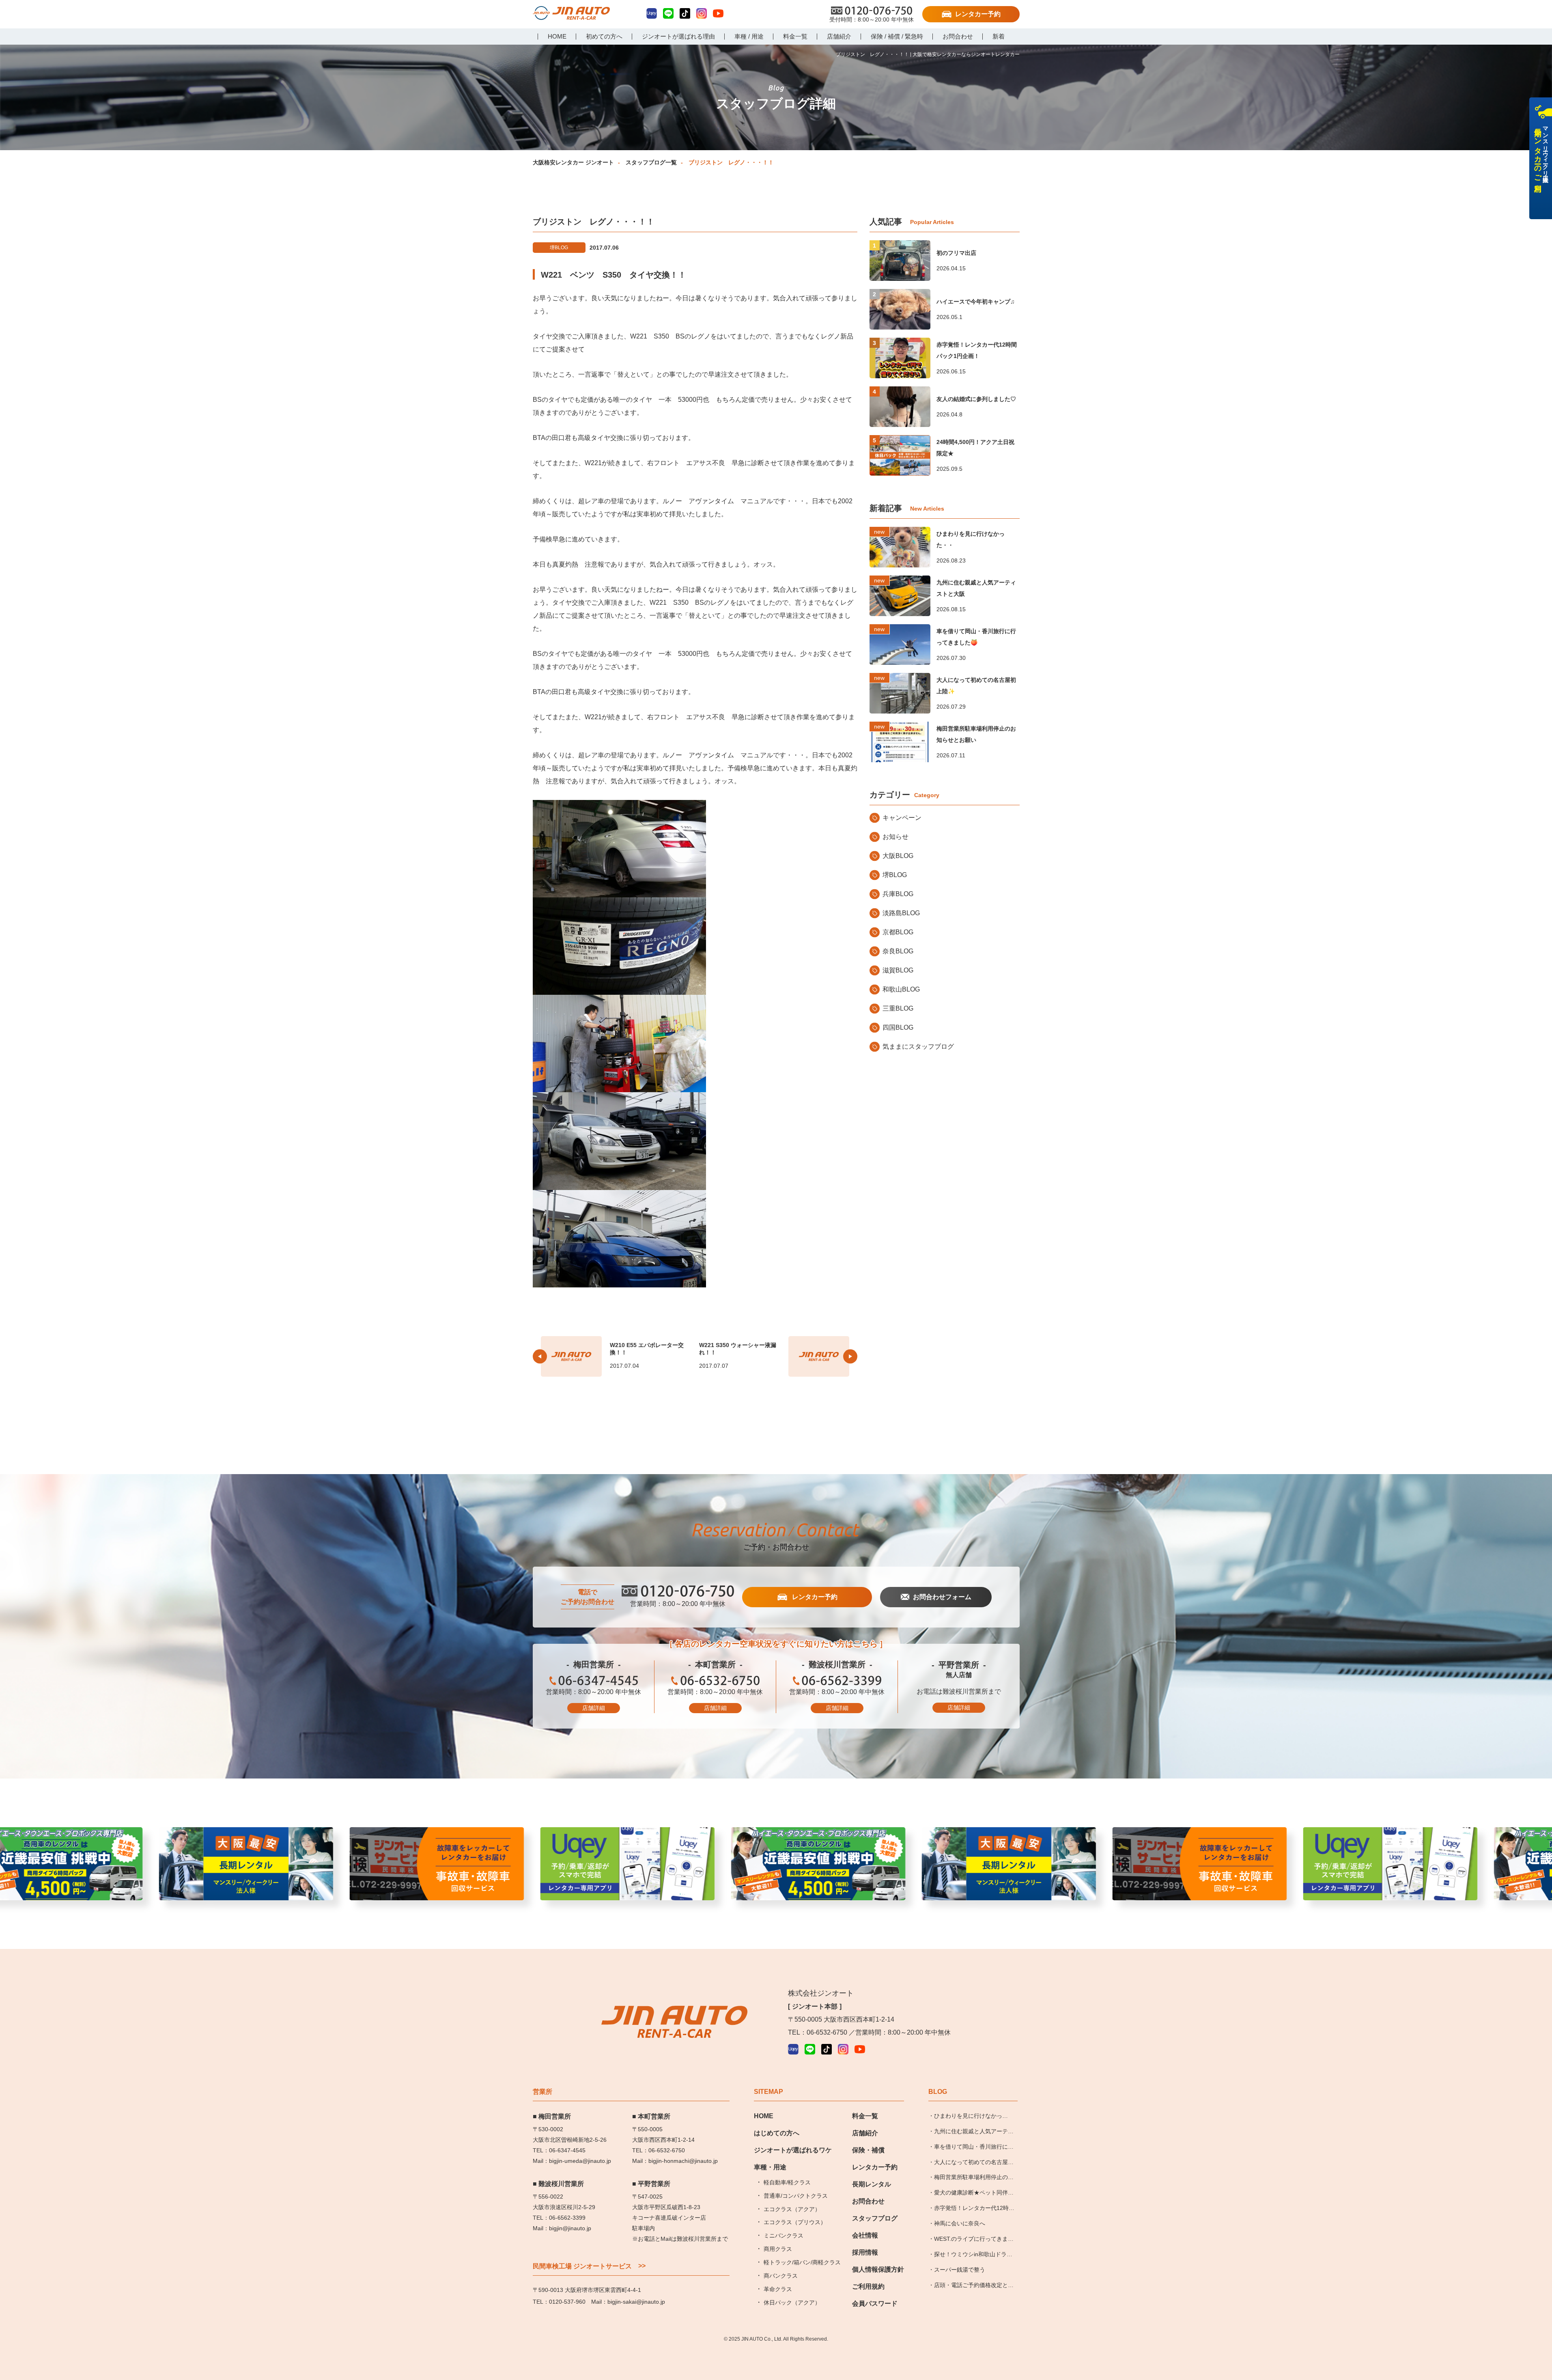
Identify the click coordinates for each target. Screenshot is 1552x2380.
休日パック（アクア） (792, 2302)
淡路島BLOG (901, 913)
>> (642, 2266)
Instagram (702, 13)
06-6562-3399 (837, 1681)
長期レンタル (872, 2184)
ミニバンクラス (784, 2236)
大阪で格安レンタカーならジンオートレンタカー (571, 15)
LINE (668, 13)
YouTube (718, 13)
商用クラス (778, 2249)
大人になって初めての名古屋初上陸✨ (974, 2164)
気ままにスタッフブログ (918, 1047)
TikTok (685, 13)
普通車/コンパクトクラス (796, 2196)
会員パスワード (875, 2303)
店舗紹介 (865, 2133)
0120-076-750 (872, 11)
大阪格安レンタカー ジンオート (573, 162)
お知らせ (895, 837)
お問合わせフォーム (942, 1597)
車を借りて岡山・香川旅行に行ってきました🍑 (974, 2149)
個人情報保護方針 (878, 2269)
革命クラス (778, 2289)
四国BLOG (898, 1027)
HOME (764, 2116)
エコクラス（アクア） (792, 2209)
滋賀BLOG (898, 970)
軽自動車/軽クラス (787, 2182)
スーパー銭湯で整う (960, 2270)
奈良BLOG (898, 951)
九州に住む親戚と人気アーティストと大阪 (974, 2134)
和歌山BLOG (901, 989)
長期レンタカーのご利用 (1541, 152)
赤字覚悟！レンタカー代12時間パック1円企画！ (974, 2210)
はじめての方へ (777, 2133)
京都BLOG (898, 932)
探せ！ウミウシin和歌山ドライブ (973, 2257)
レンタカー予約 (978, 14)
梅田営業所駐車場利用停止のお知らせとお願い (974, 2180)
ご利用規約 (868, 2286)
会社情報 (865, 2235)
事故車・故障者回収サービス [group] (204, 1864)
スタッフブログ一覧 (651, 162)
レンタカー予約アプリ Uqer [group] (395, 1864)
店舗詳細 (594, 1708)
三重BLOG (898, 1008)
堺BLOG (559, 248)
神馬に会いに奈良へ (960, 2223)
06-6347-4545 (594, 1681)
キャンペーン (902, 818)
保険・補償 (868, 2150)
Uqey (652, 13)
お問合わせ (868, 2201)
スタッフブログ (875, 2218)
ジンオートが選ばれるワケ (793, 2150)
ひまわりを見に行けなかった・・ (968, 2118)
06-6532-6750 (715, 1681)
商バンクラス (781, 2276)
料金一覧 (865, 2116)
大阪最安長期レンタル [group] (776, 1864)
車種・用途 (770, 2167)
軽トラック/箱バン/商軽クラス (802, 2262)
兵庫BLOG (898, 894)
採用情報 (865, 2252)
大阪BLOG (898, 856)
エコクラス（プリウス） (795, 2222)
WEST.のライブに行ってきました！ (974, 2241)
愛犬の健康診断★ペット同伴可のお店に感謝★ (974, 2195)
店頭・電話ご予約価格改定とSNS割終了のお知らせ (971, 2287)
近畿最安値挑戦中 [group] (585, 1864)
